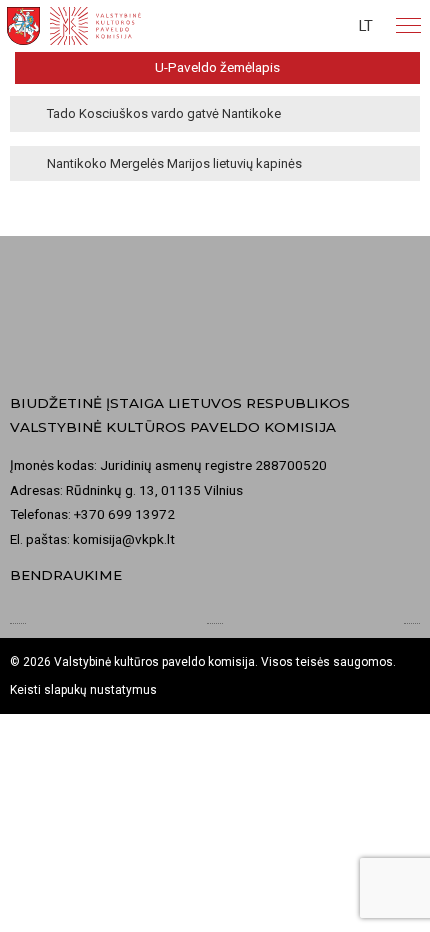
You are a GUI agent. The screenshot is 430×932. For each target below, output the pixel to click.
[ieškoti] (287, 26)
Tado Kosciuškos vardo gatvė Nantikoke (164, 113)
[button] (366, 26)
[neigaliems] (325, 26)
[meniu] (408, 26)
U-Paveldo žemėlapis (217, 67)
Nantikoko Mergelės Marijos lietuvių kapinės (174, 163)
